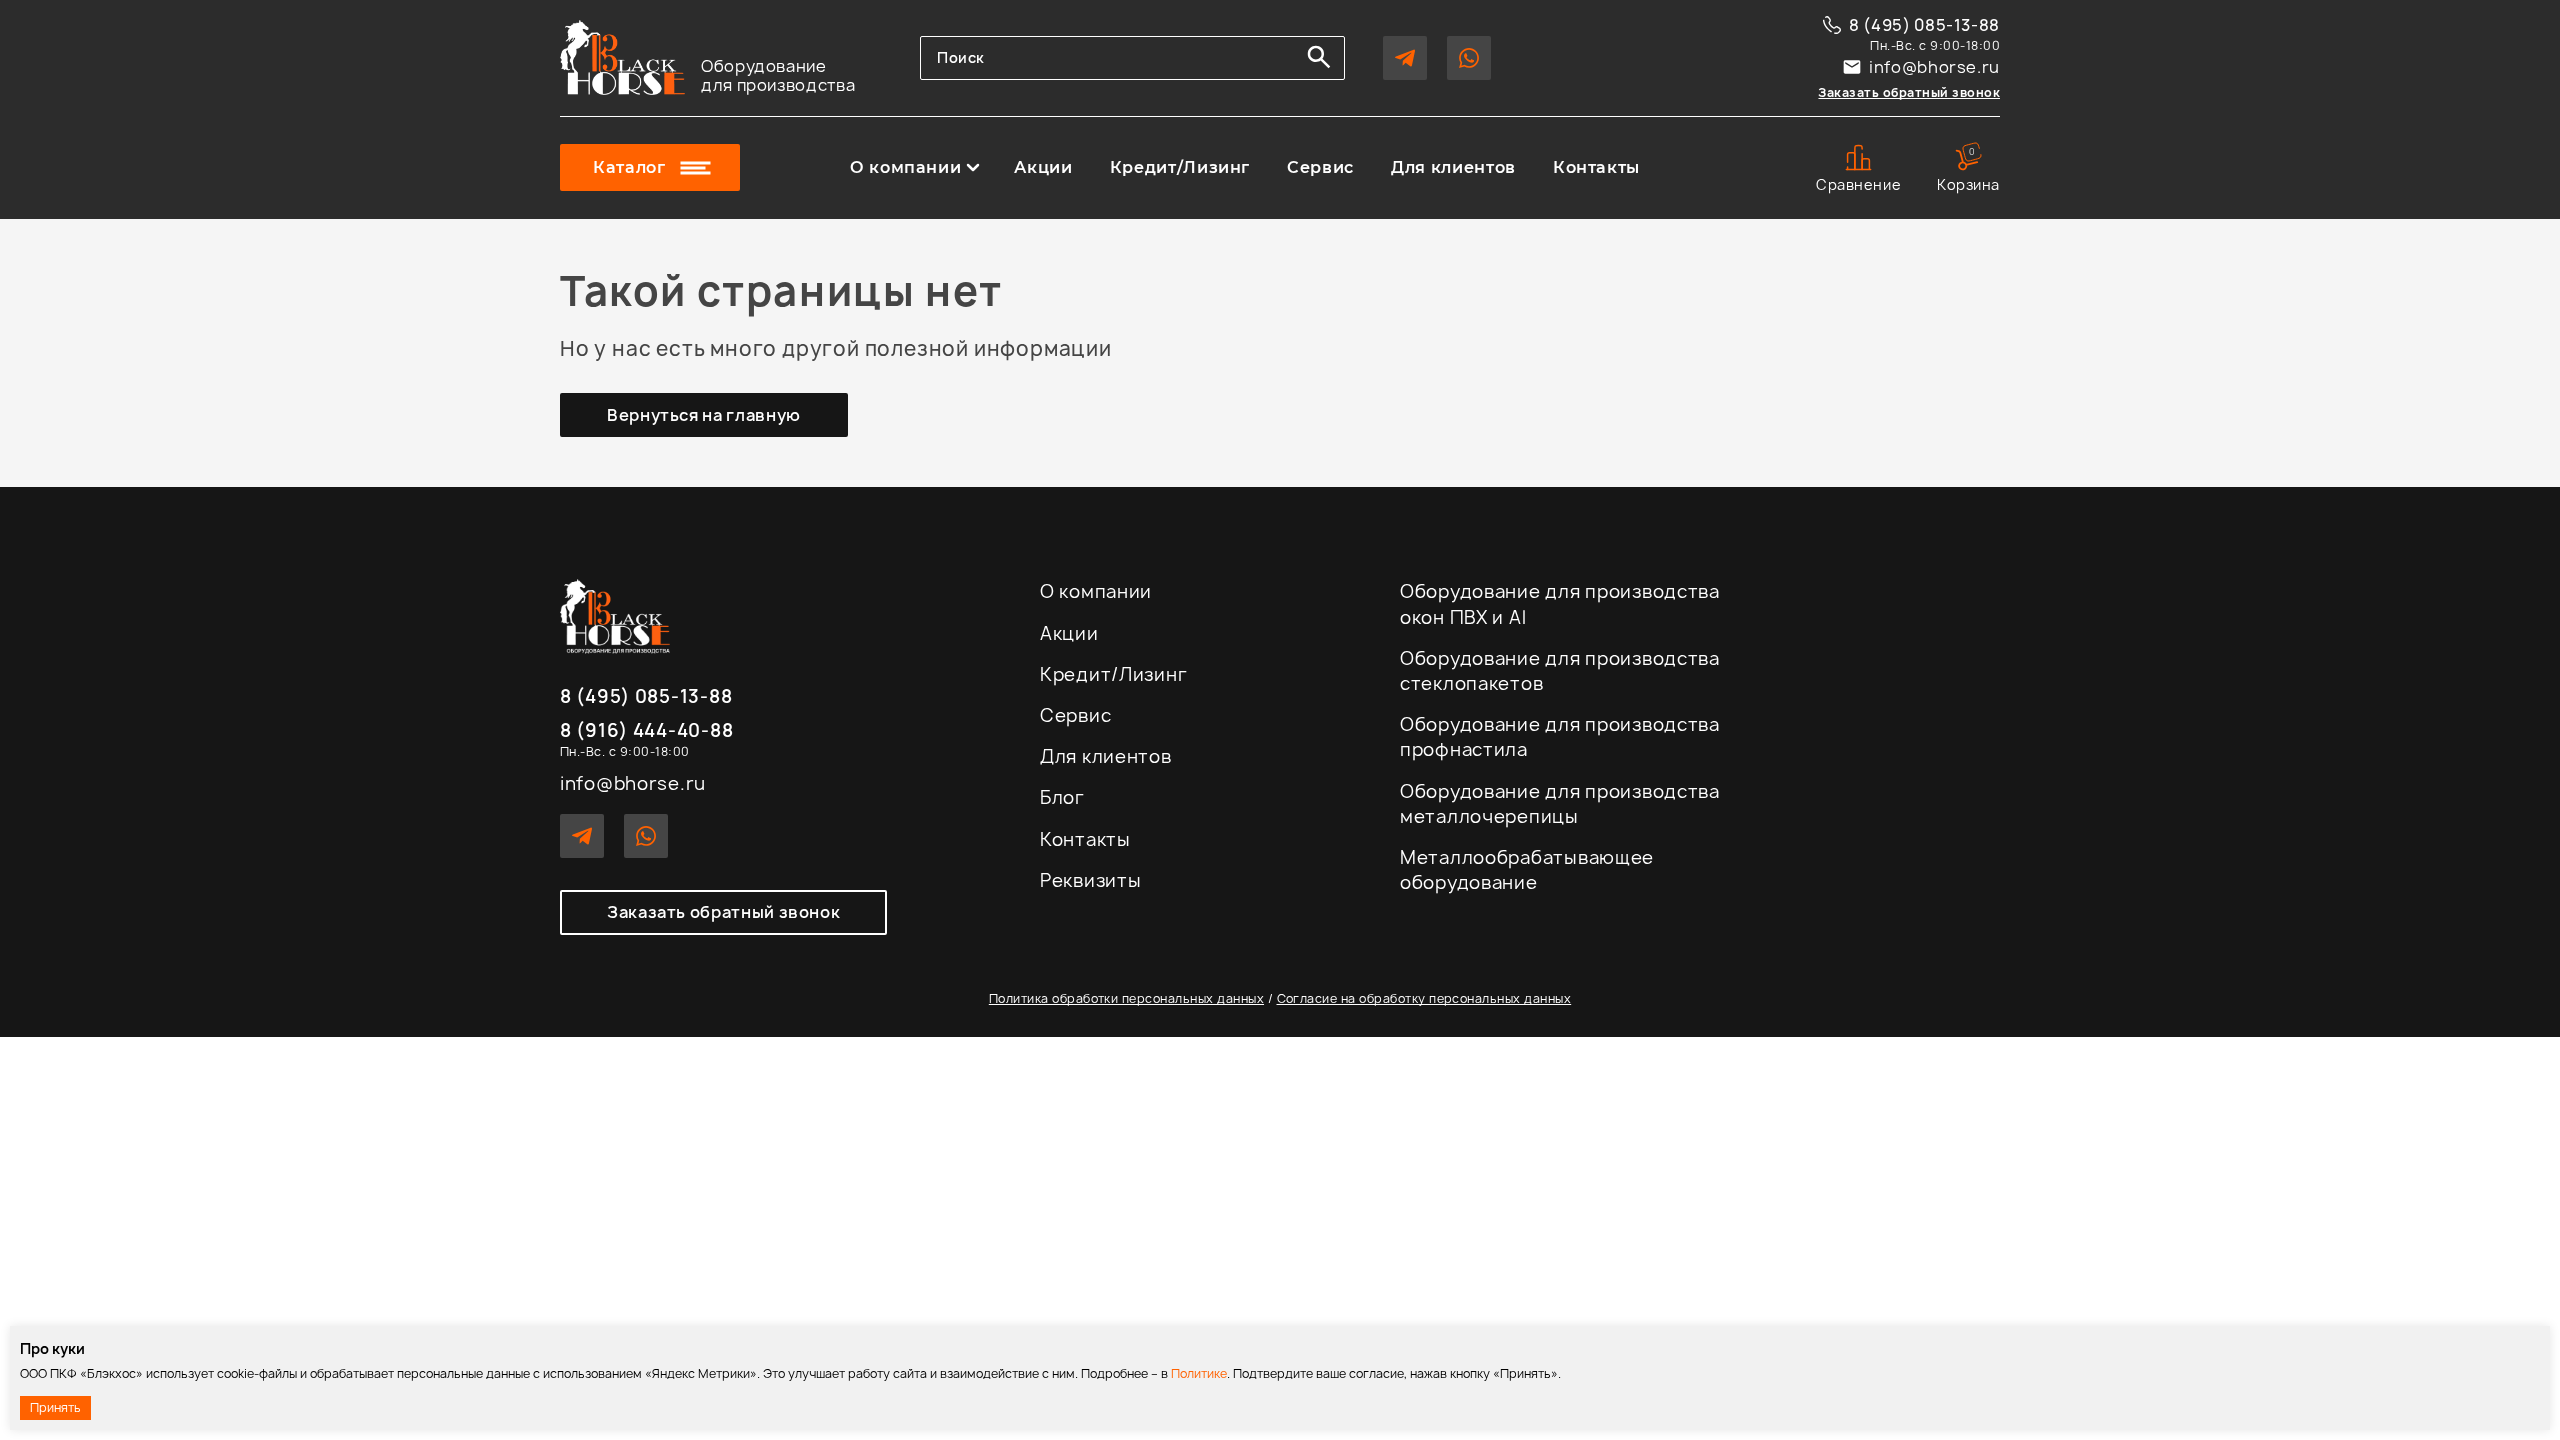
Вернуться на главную (704, 415)
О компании (905, 168)
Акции (1043, 168)
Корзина (1968, 169)
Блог (1062, 797)
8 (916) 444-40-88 (646, 731)
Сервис (1320, 168)
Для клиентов (1453, 168)
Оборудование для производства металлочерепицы (1560, 804)
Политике (1199, 1373)
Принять (55, 1407)
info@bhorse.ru (1934, 67)
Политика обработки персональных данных (1126, 998)
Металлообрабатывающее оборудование (1527, 870)
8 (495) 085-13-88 (1924, 25)
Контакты (1596, 168)
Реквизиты (1090, 880)
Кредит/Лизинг (1180, 168)
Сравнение (1858, 184)
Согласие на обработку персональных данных (1424, 998)
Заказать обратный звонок (1909, 92)
